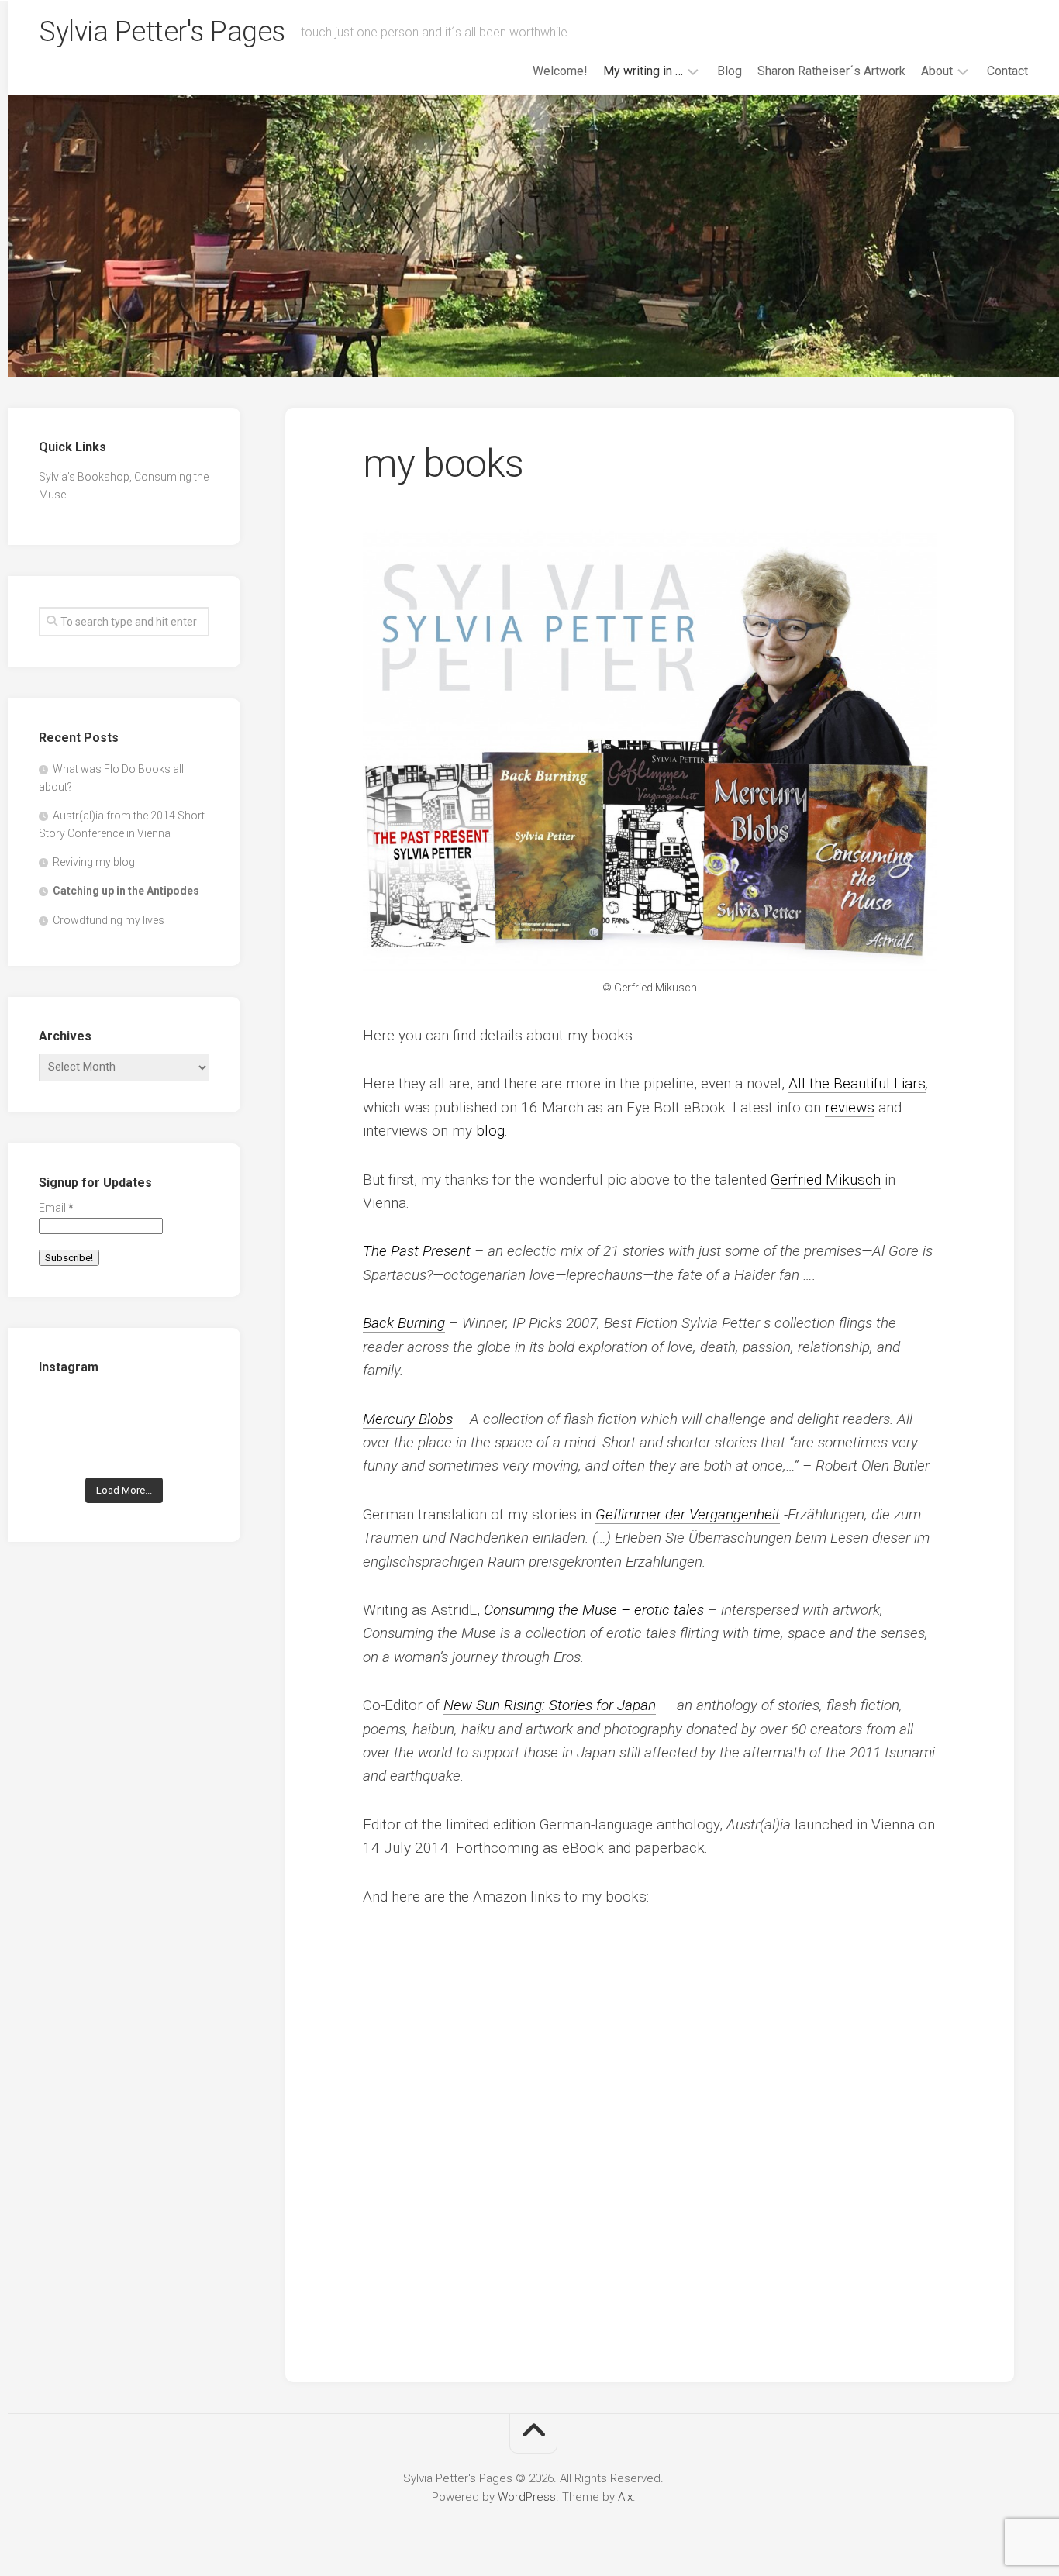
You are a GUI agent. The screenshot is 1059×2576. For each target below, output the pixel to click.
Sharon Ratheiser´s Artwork (831, 71)
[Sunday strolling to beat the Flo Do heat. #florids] (124, 1413)
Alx (625, 2497)
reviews (850, 1107)
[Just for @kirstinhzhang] (124, 1449)
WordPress (527, 2497)
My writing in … (643, 71)
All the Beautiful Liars (857, 1083)
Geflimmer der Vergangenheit (688, 1514)
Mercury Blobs (408, 1419)
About (937, 71)
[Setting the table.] (183, 1449)
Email (56, 1208)
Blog (730, 71)
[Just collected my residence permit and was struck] (65, 1413)
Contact (1007, 71)
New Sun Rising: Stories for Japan (550, 1705)
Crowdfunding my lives (109, 920)
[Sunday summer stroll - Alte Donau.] (65, 1449)
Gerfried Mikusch (826, 1179)
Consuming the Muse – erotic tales (594, 1610)
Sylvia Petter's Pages (162, 32)
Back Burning (404, 1323)
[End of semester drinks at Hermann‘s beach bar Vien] (183, 1413)
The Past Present (417, 1251)
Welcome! (560, 71)
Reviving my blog (94, 862)
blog (490, 1131)
